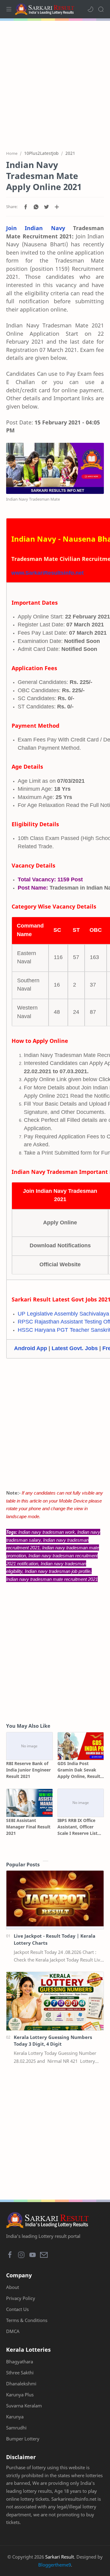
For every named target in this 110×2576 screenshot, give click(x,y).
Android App (31, 1348)
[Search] (101, 9)
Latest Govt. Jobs (75, 1348)
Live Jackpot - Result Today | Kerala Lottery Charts (55, 1939)
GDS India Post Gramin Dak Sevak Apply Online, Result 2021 (79, 1770)
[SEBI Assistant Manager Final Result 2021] (29, 1803)
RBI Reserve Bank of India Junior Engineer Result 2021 (28, 1770)
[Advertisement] (55, 82)
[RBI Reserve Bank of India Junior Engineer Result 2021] (29, 1746)
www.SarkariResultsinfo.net (48, 573)
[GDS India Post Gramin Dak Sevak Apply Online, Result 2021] (81, 1746)
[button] (90, 9)
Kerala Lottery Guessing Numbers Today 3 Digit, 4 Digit (53, 2041)
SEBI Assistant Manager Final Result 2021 (28, 1827)
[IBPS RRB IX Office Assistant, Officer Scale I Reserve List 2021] (81, 1803)
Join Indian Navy (36, 228)
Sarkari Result (60, 2557)
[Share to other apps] (57, 207)
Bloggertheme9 (55, 2565)
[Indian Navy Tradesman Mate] (55, 468)
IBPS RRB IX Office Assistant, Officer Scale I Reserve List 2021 (77, 1827)
